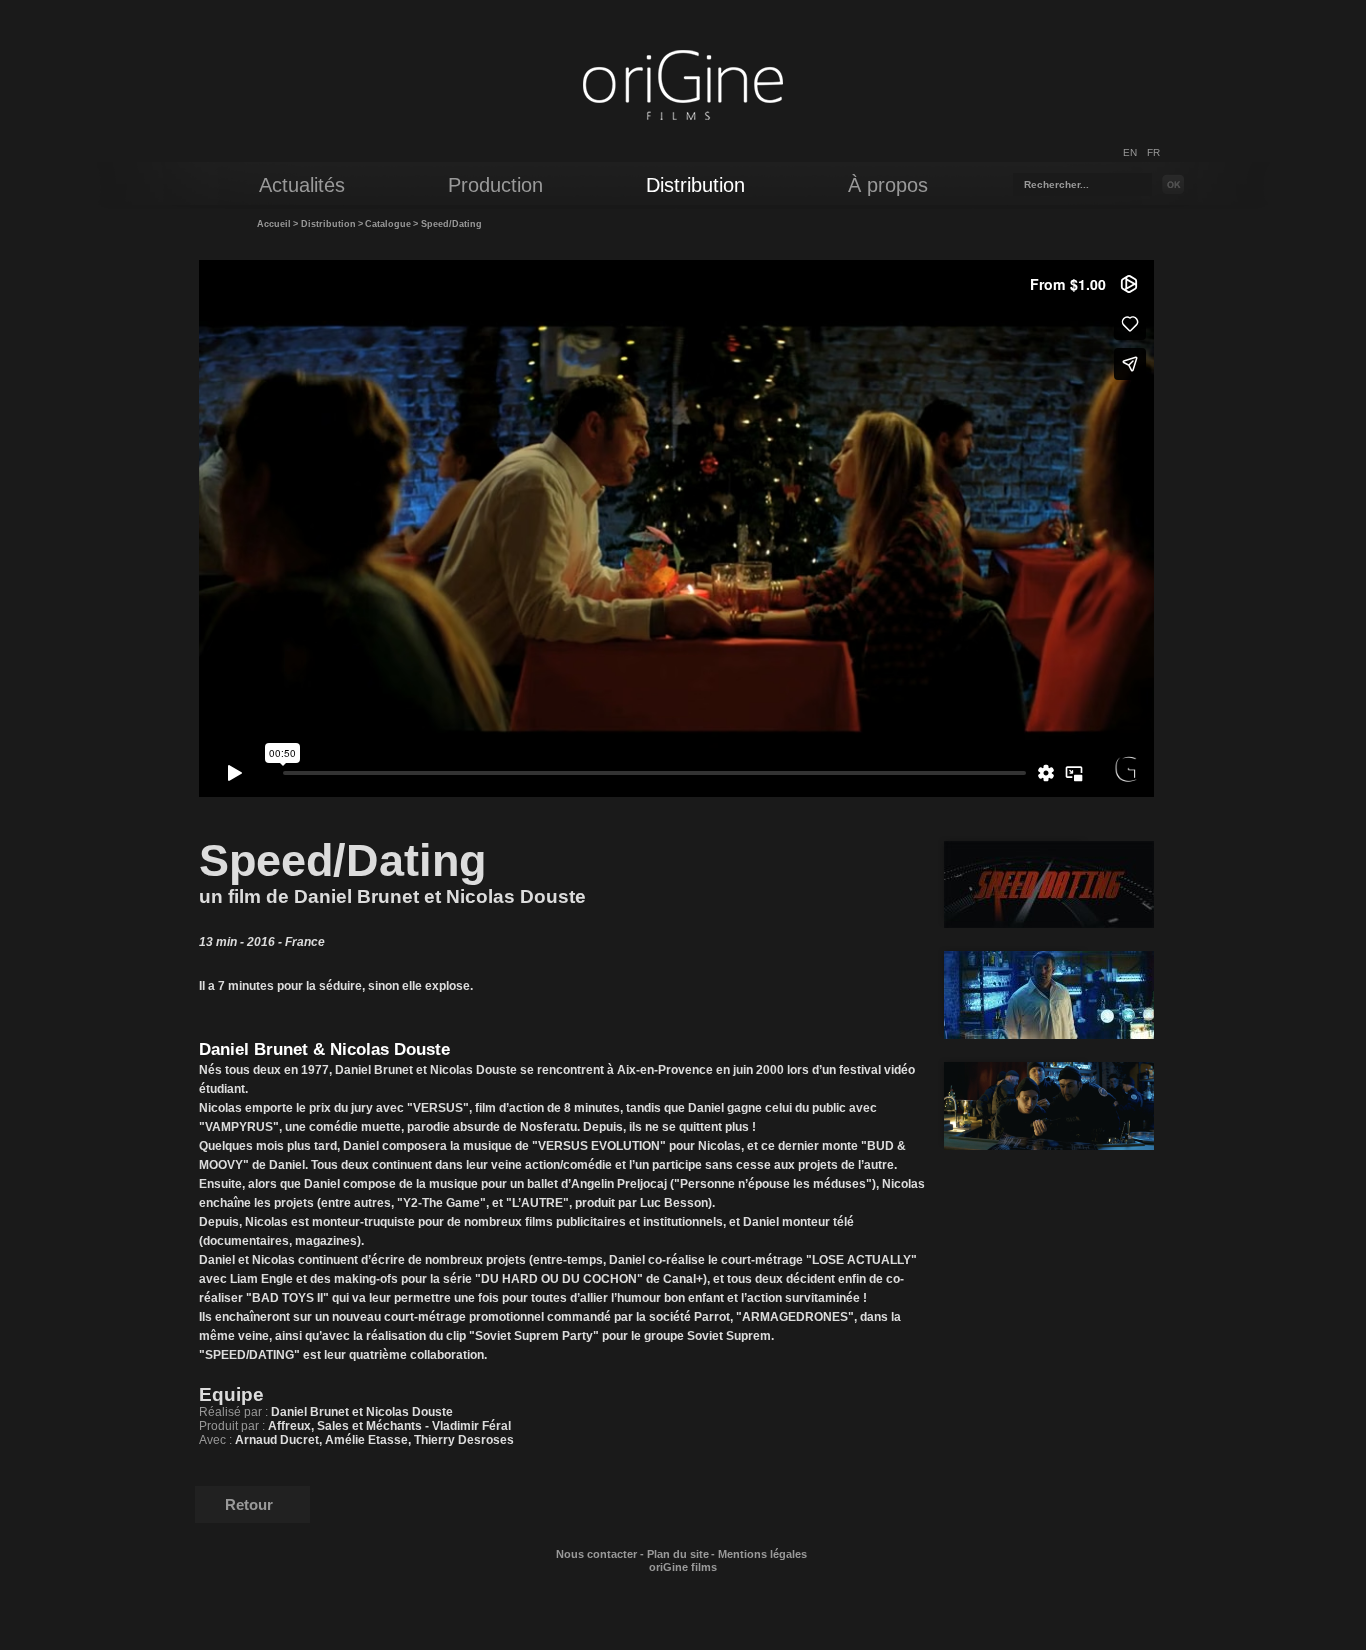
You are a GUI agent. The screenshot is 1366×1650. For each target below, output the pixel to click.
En (1130, 152)
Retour (249, 1504)
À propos (888, 185)
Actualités (302, 185)
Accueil (274, 224)
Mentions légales (762, 1554)
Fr (1153, 152)
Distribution (328, 224)
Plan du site (678, 1554)
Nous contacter (596, 1554)
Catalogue (388, 224)
